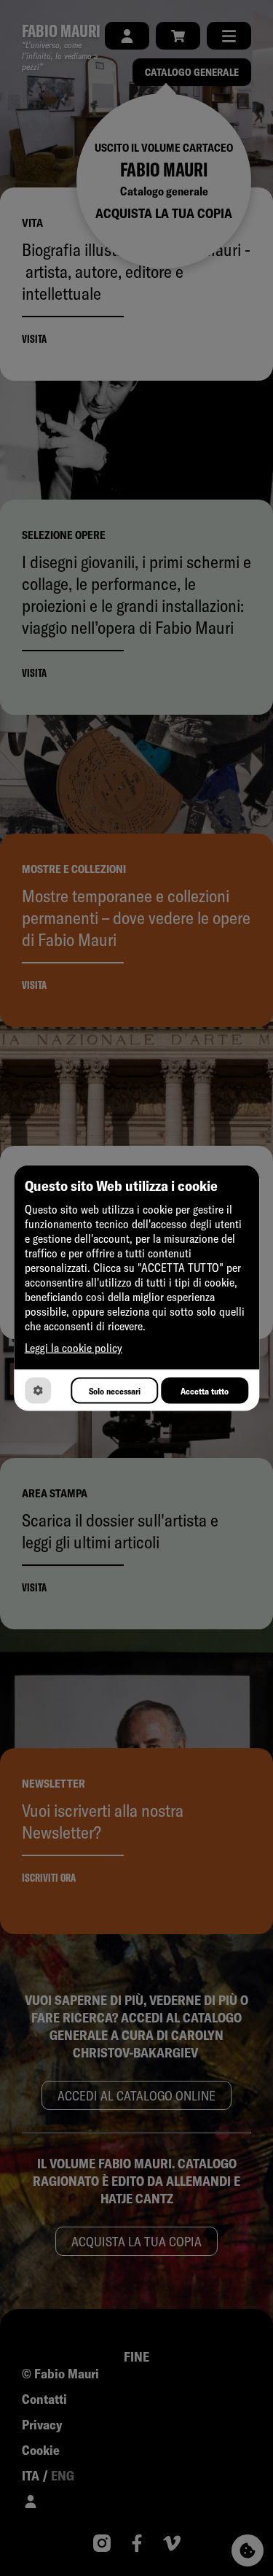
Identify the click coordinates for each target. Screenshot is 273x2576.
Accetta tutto (205, 1390)
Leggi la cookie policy (74, 1348)
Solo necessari (115, 1390)
